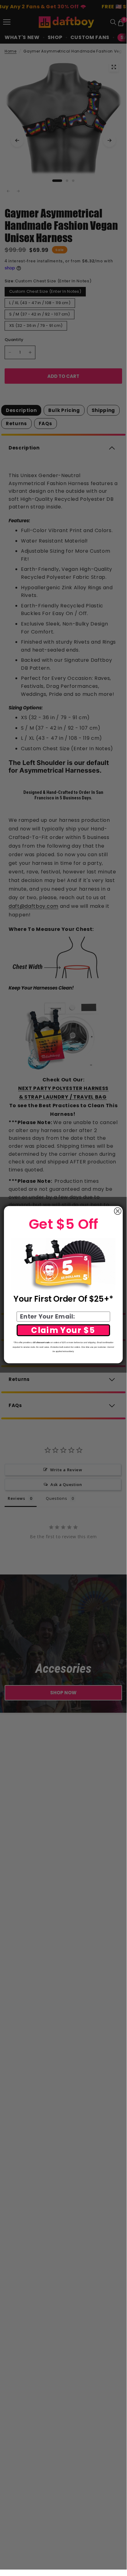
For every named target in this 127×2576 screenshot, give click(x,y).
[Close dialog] (118, 1211)
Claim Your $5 (63, 1330)
